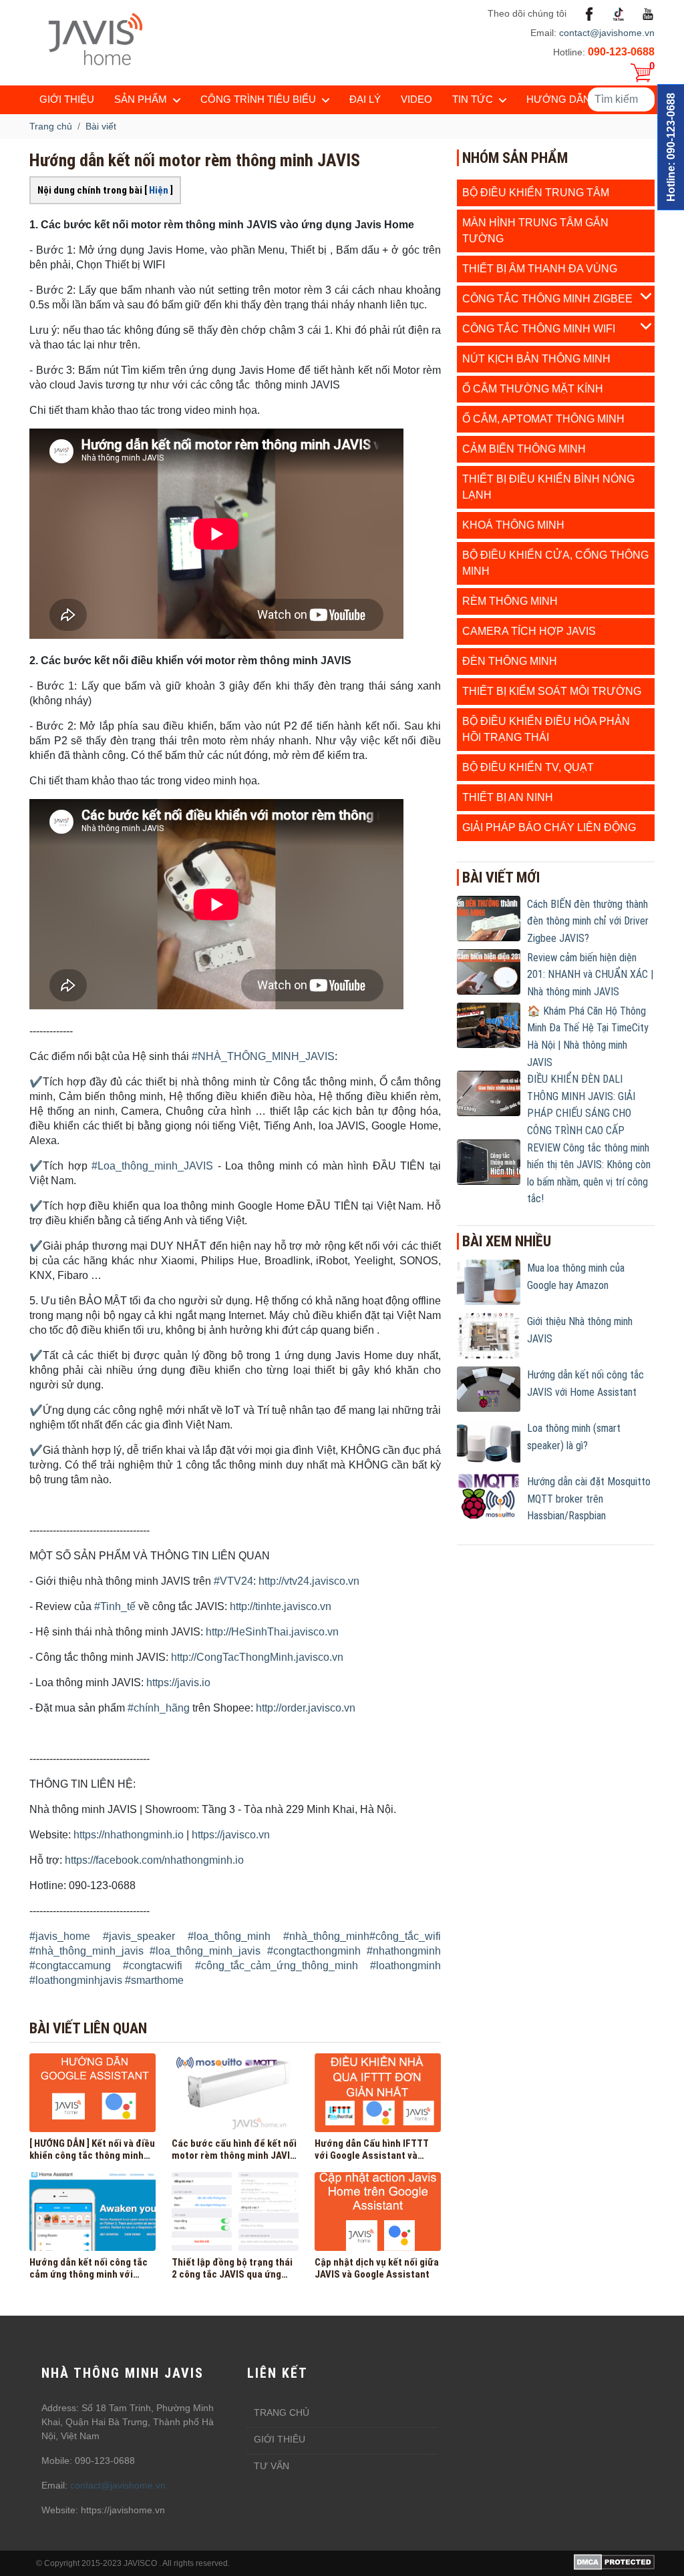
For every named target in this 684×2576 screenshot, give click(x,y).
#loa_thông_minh (229, 1936)
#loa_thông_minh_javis (205, 1951)
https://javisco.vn (231, 1835)
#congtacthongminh (314, 1951)
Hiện (159, 190)
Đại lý (365, 99)
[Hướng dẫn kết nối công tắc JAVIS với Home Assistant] (489, 1388)
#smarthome (154, 1980)
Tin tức (473, 99)
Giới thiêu (280, 2439)
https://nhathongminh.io (129, 1835)
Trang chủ (282, 2412)
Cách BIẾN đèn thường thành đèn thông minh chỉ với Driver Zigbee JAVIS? (588, 921)
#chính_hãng (159, 1708)
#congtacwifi (153, 1966)
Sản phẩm (141, 99)
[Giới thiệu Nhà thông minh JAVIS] (489, 1335)
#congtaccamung (70, 1966)
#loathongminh (405, 1966)
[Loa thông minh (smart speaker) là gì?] (489, 1442)
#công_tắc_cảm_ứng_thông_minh (277, 1966)
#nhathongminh (404, 1951)
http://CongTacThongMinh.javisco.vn (257, 1657)
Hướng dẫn (558, 99)
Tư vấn (272, 2466)
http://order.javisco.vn (306, 1708)
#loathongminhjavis (76, 1980)
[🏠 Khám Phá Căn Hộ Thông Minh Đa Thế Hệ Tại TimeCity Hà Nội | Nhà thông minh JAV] (489, 1025)
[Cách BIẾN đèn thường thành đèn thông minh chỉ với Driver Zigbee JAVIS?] (489, 918)
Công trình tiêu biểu (258, 99)
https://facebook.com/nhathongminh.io (154, 1860)
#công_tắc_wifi (405, 1936)
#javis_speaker (139, 1936)
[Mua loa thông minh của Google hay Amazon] (489, 1282)
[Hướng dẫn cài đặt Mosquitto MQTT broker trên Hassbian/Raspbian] (489, 1495)
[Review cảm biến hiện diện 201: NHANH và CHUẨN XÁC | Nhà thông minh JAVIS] (489, 971)
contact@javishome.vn (607, 33)
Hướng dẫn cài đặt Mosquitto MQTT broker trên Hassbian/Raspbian (589, 1499)
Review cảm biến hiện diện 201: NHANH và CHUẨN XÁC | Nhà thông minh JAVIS (590, 975)
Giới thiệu (67, 99)
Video (416, 99)
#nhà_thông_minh (326, 1936)
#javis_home (60, 1936)
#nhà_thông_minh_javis (87, 1951)
